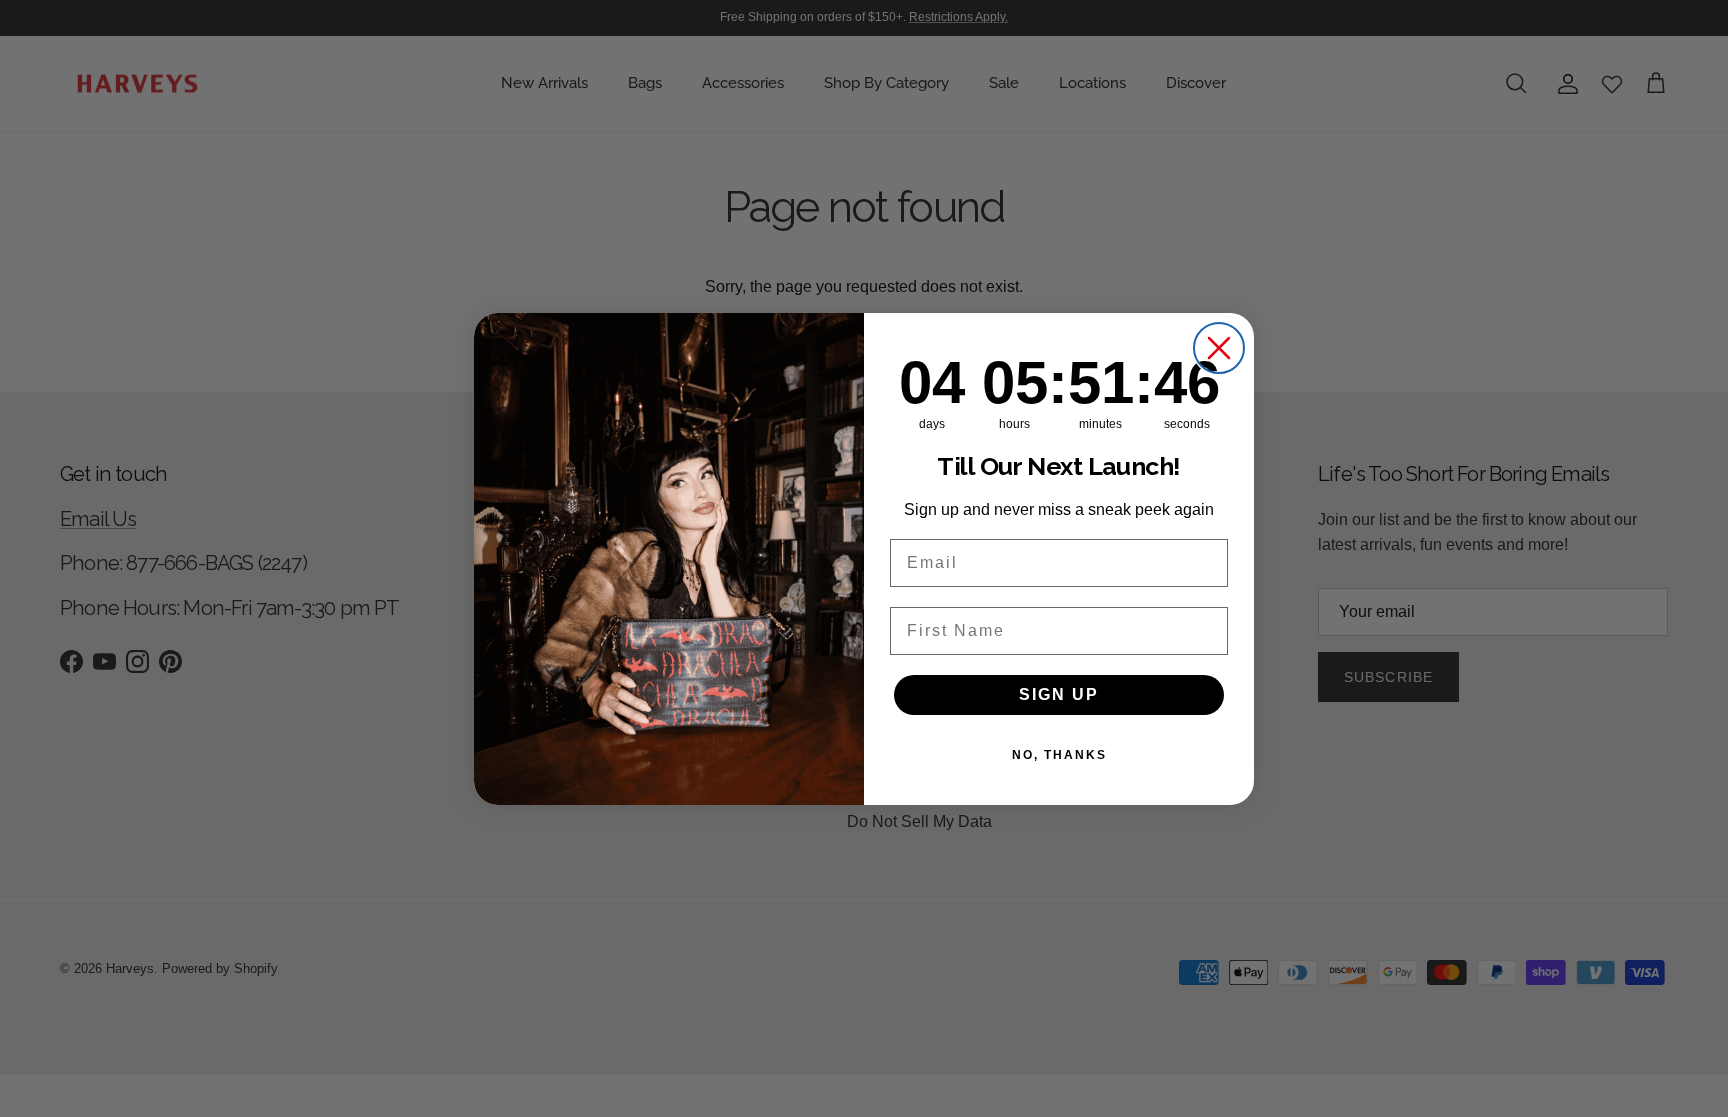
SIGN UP (1059, 694)
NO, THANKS (1059, 755)
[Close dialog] (1219, 348)
